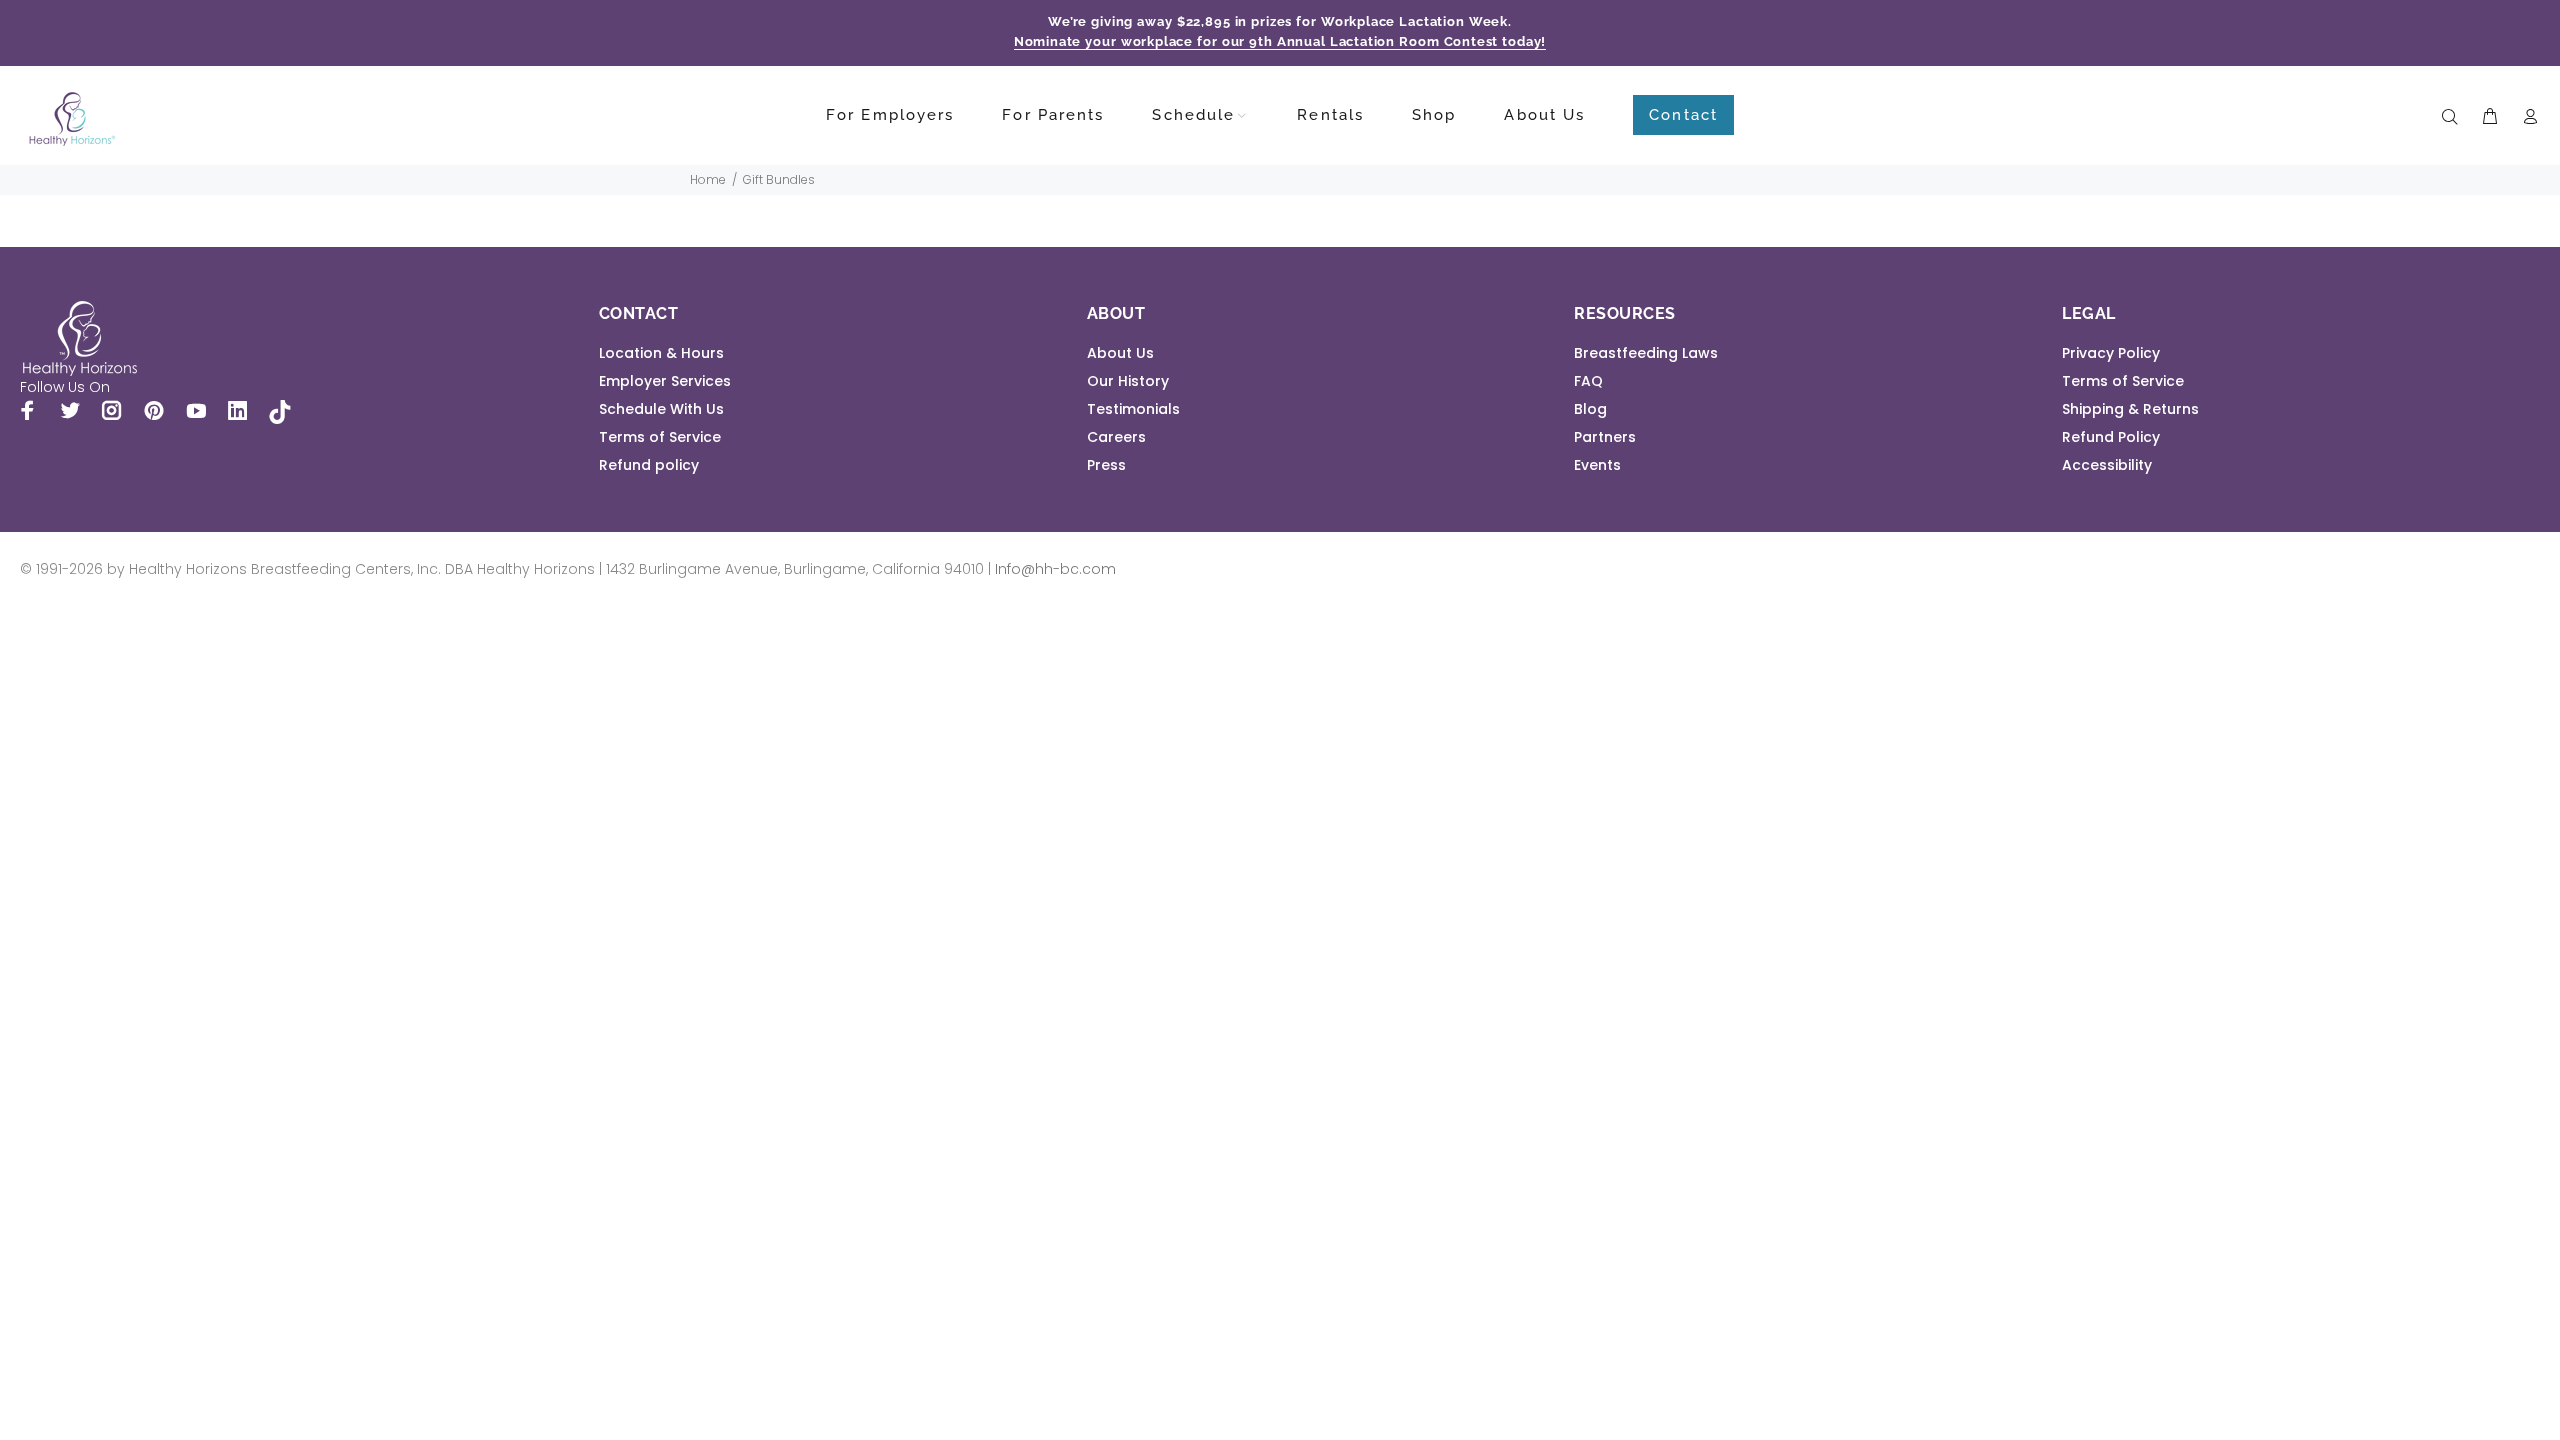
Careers (1116, 437)
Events (1597, 465)
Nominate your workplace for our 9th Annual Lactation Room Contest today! (1280, 41)
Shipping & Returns (2130, 409)
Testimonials (1133, 409)
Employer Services (665, 381)
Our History (1128, 381)
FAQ (1588, 381)
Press (1106, 465)
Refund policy (649, 465)
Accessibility (2107, 465)
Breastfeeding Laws (1646, 353)
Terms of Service (660, 437)
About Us (1120, 353)
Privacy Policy (2111, 353)
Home (708, 179)
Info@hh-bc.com (1055, 569)
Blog (1590, 409)
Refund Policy (2111, 437)
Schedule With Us (661, 409)
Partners (1605, 437)
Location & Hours (661, 353)
